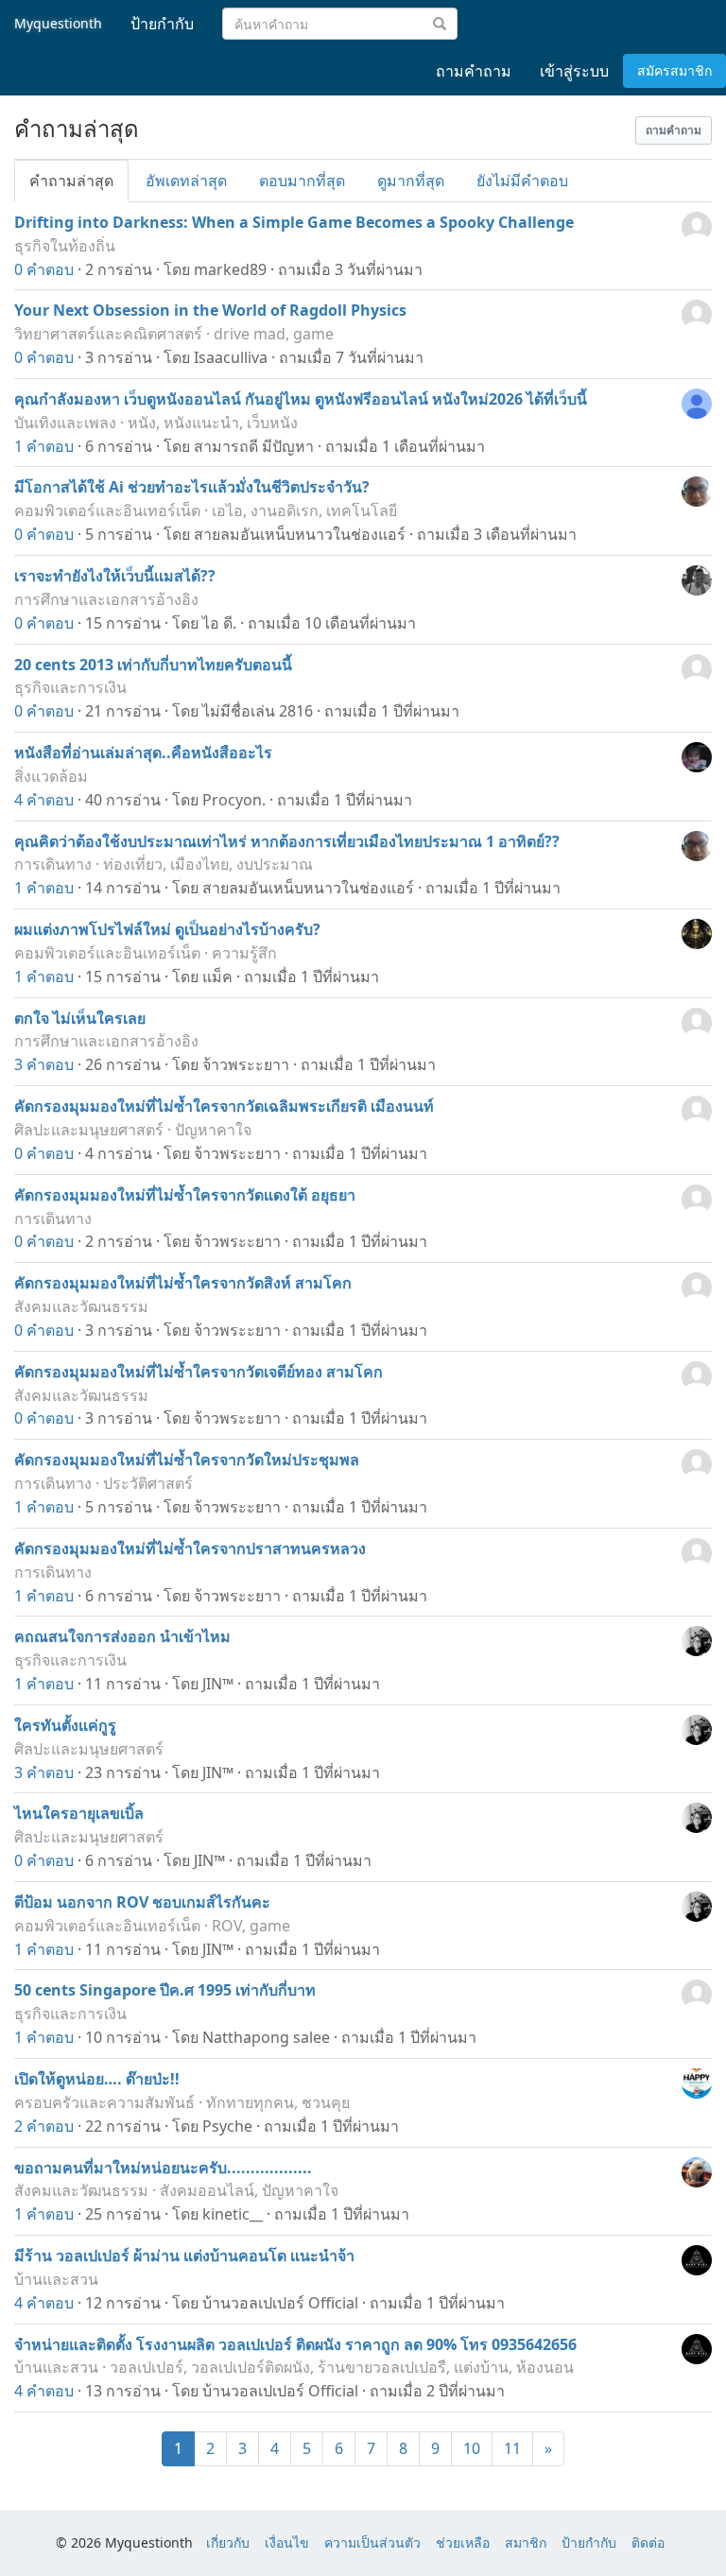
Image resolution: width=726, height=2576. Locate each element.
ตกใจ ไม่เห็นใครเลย (80, 1018)
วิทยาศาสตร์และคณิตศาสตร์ (108, 334)
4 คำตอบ (44, 800)
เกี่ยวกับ (228, 2542)
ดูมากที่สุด (411, 181)
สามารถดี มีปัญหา (254, 446)
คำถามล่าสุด (71, 181)
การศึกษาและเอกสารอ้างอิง (106, 599)
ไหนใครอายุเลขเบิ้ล (79, 1813)
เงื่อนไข (287, 2542)
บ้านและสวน (56, 2279)
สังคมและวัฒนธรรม (81, 1306)
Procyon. (234, 800)
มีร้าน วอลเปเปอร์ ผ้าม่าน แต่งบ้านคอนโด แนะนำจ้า (184, 2256)
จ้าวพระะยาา (246, 1064)
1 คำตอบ (44, 446)
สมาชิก (526, 2542)
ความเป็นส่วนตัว (372, 2542)
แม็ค (217, 977)
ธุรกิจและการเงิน (70, 687)
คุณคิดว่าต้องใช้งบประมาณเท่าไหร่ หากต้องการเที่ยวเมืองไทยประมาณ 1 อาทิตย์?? (287, 841)
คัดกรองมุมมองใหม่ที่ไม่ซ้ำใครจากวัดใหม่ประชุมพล (187, 1460)
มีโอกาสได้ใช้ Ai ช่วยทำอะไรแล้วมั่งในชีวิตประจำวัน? (192, 487)
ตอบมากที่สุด (302, 181)
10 (472, 2448)
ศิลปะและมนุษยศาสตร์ (89, 1130)
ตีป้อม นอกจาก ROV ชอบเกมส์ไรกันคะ (142, 1902)
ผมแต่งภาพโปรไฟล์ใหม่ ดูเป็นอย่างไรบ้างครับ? (167, 929)
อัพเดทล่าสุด (186, 181)
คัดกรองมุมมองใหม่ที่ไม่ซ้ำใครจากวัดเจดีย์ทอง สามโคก (199, 1372)
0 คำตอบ (44, 269)
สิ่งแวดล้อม (51, 776)
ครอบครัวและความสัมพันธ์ (104, 2102)
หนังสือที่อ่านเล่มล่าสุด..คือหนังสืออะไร (143, 752)
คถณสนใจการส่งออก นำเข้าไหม (122, 1636)
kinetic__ (233, 2214)
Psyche (227, 2126)
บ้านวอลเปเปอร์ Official (280, 2303)
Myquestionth (58, 23)
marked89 (230, 269)
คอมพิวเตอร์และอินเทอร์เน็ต (107, 510)
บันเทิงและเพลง (65, 423)
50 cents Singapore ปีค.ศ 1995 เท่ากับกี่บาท (165, 1990)
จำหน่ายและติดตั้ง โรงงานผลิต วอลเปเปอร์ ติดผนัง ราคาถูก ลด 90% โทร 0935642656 (295, 2344)
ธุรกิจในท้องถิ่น (65, 246)
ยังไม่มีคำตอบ (522, 181)
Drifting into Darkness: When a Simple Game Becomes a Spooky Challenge (294, 222)
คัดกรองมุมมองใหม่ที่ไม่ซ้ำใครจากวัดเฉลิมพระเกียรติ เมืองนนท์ (224, 1106)
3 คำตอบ (44, 1064)
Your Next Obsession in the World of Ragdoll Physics (210, 310)
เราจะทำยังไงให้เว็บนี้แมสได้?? (115, 576)
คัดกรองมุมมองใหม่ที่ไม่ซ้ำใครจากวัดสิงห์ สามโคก (183, 1283)
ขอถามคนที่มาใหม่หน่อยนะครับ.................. (163, 2168)
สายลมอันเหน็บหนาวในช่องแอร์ (300, 534)
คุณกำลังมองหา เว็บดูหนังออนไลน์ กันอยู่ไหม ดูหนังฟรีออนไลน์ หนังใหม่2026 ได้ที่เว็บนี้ (301, 399)
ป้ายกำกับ (589, 2542)
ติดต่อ (648, 2542)
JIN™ (218, 1684)
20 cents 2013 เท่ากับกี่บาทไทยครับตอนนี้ (153, 665)
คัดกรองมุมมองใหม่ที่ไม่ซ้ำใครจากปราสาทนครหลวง (190, 1548)
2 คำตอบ (44, 2126)
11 (512, 2448)
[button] (674, 130)
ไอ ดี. (219, 623)
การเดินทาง (53, 864)
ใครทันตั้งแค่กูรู (65, 1725)
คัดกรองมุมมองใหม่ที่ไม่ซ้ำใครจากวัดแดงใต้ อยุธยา (185, 1195)
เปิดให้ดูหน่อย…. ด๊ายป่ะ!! (97, 2079)
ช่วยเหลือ (463, 2542)
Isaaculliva (231, 357)
